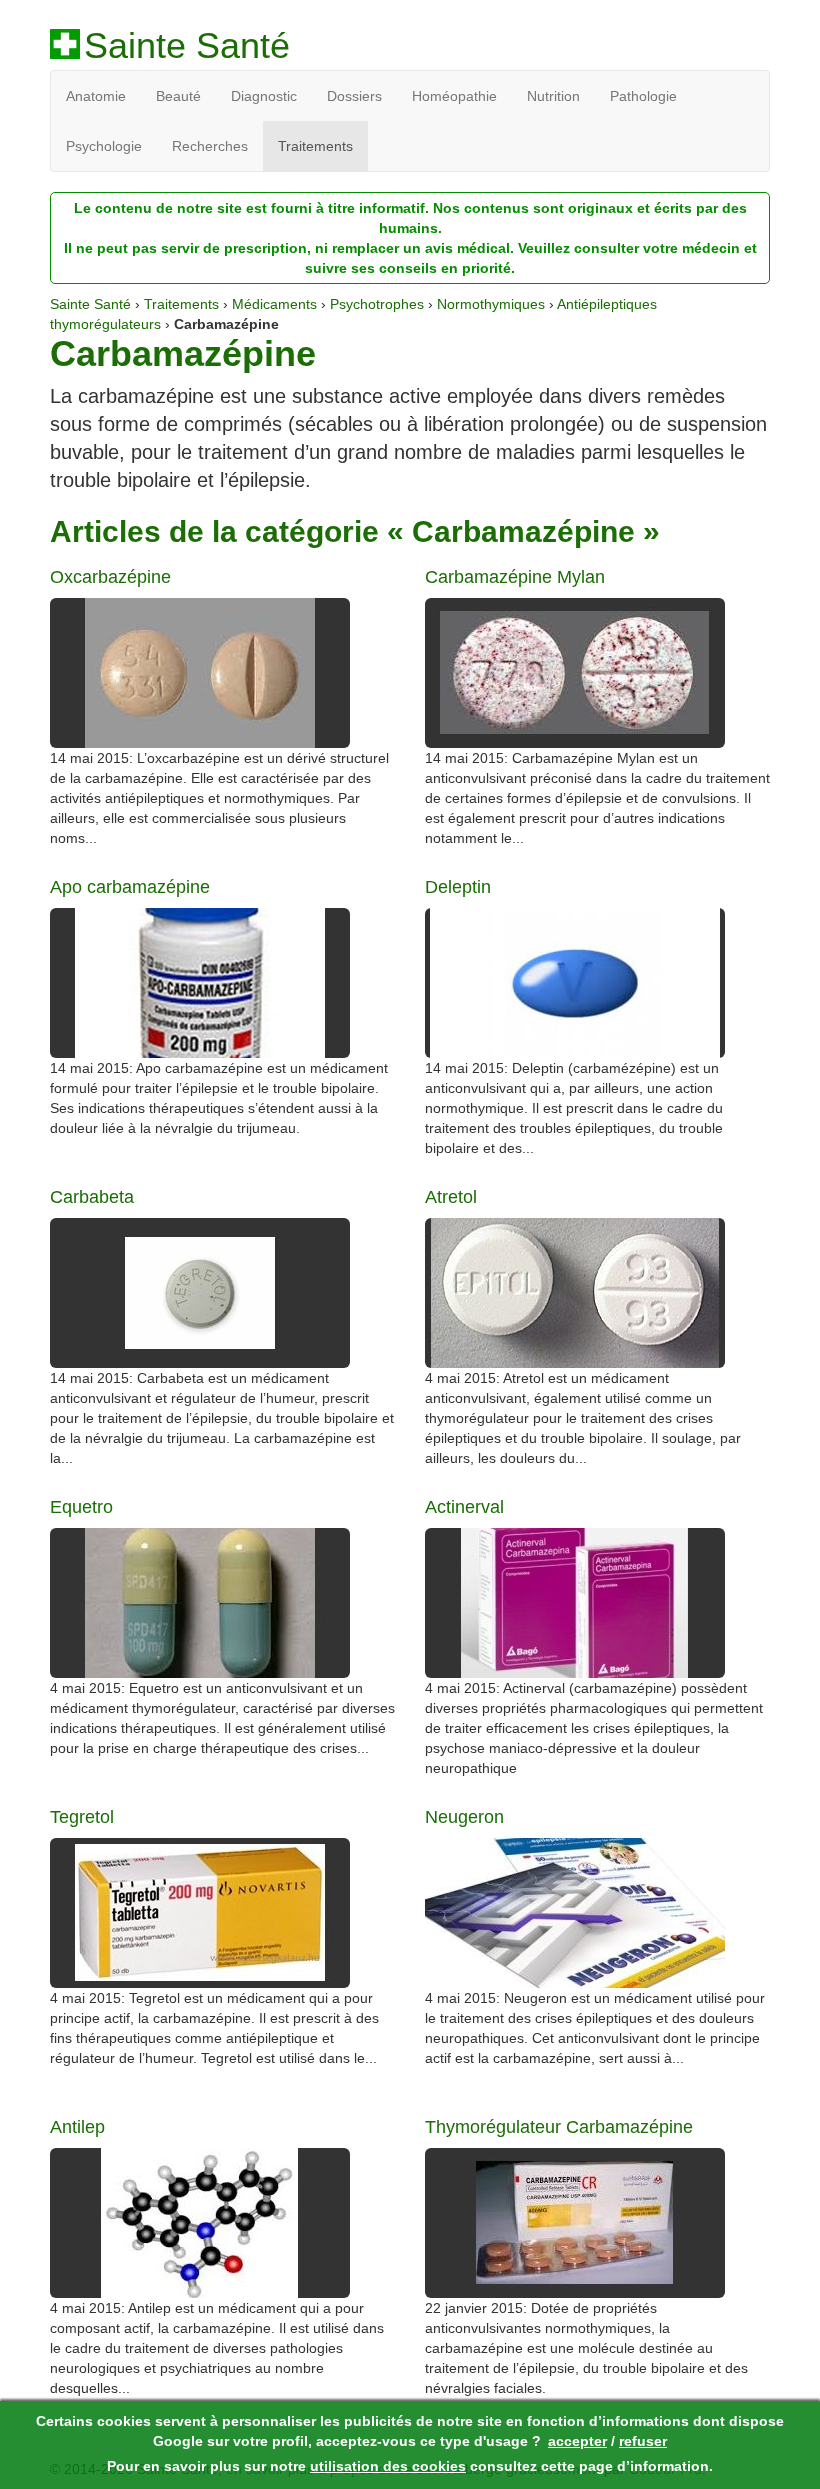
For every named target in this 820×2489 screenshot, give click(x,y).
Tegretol (82, 1817)
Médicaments (274, 304)
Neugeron (464, 1817)
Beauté (178, 96)
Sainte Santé (187, 46)
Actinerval (464, 1507)
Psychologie (104, 146)
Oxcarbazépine (110, 577)
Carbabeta (92, 1197)
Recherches (210, 146)
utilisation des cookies (388, 2466)
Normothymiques (491, 304)
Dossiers (354, 96)
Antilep (77, 2127)
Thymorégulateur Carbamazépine (559, 2127)
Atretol (451, 1197)
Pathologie (643, 96)
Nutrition (553, 96)
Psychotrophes (377, 304)
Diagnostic (264, 96)
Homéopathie (454, 96)
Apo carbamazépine (130, 887)
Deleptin (458, 887)
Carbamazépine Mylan (515, 577)
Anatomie (96, 96)
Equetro (81, 1507)
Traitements (315, 146)
